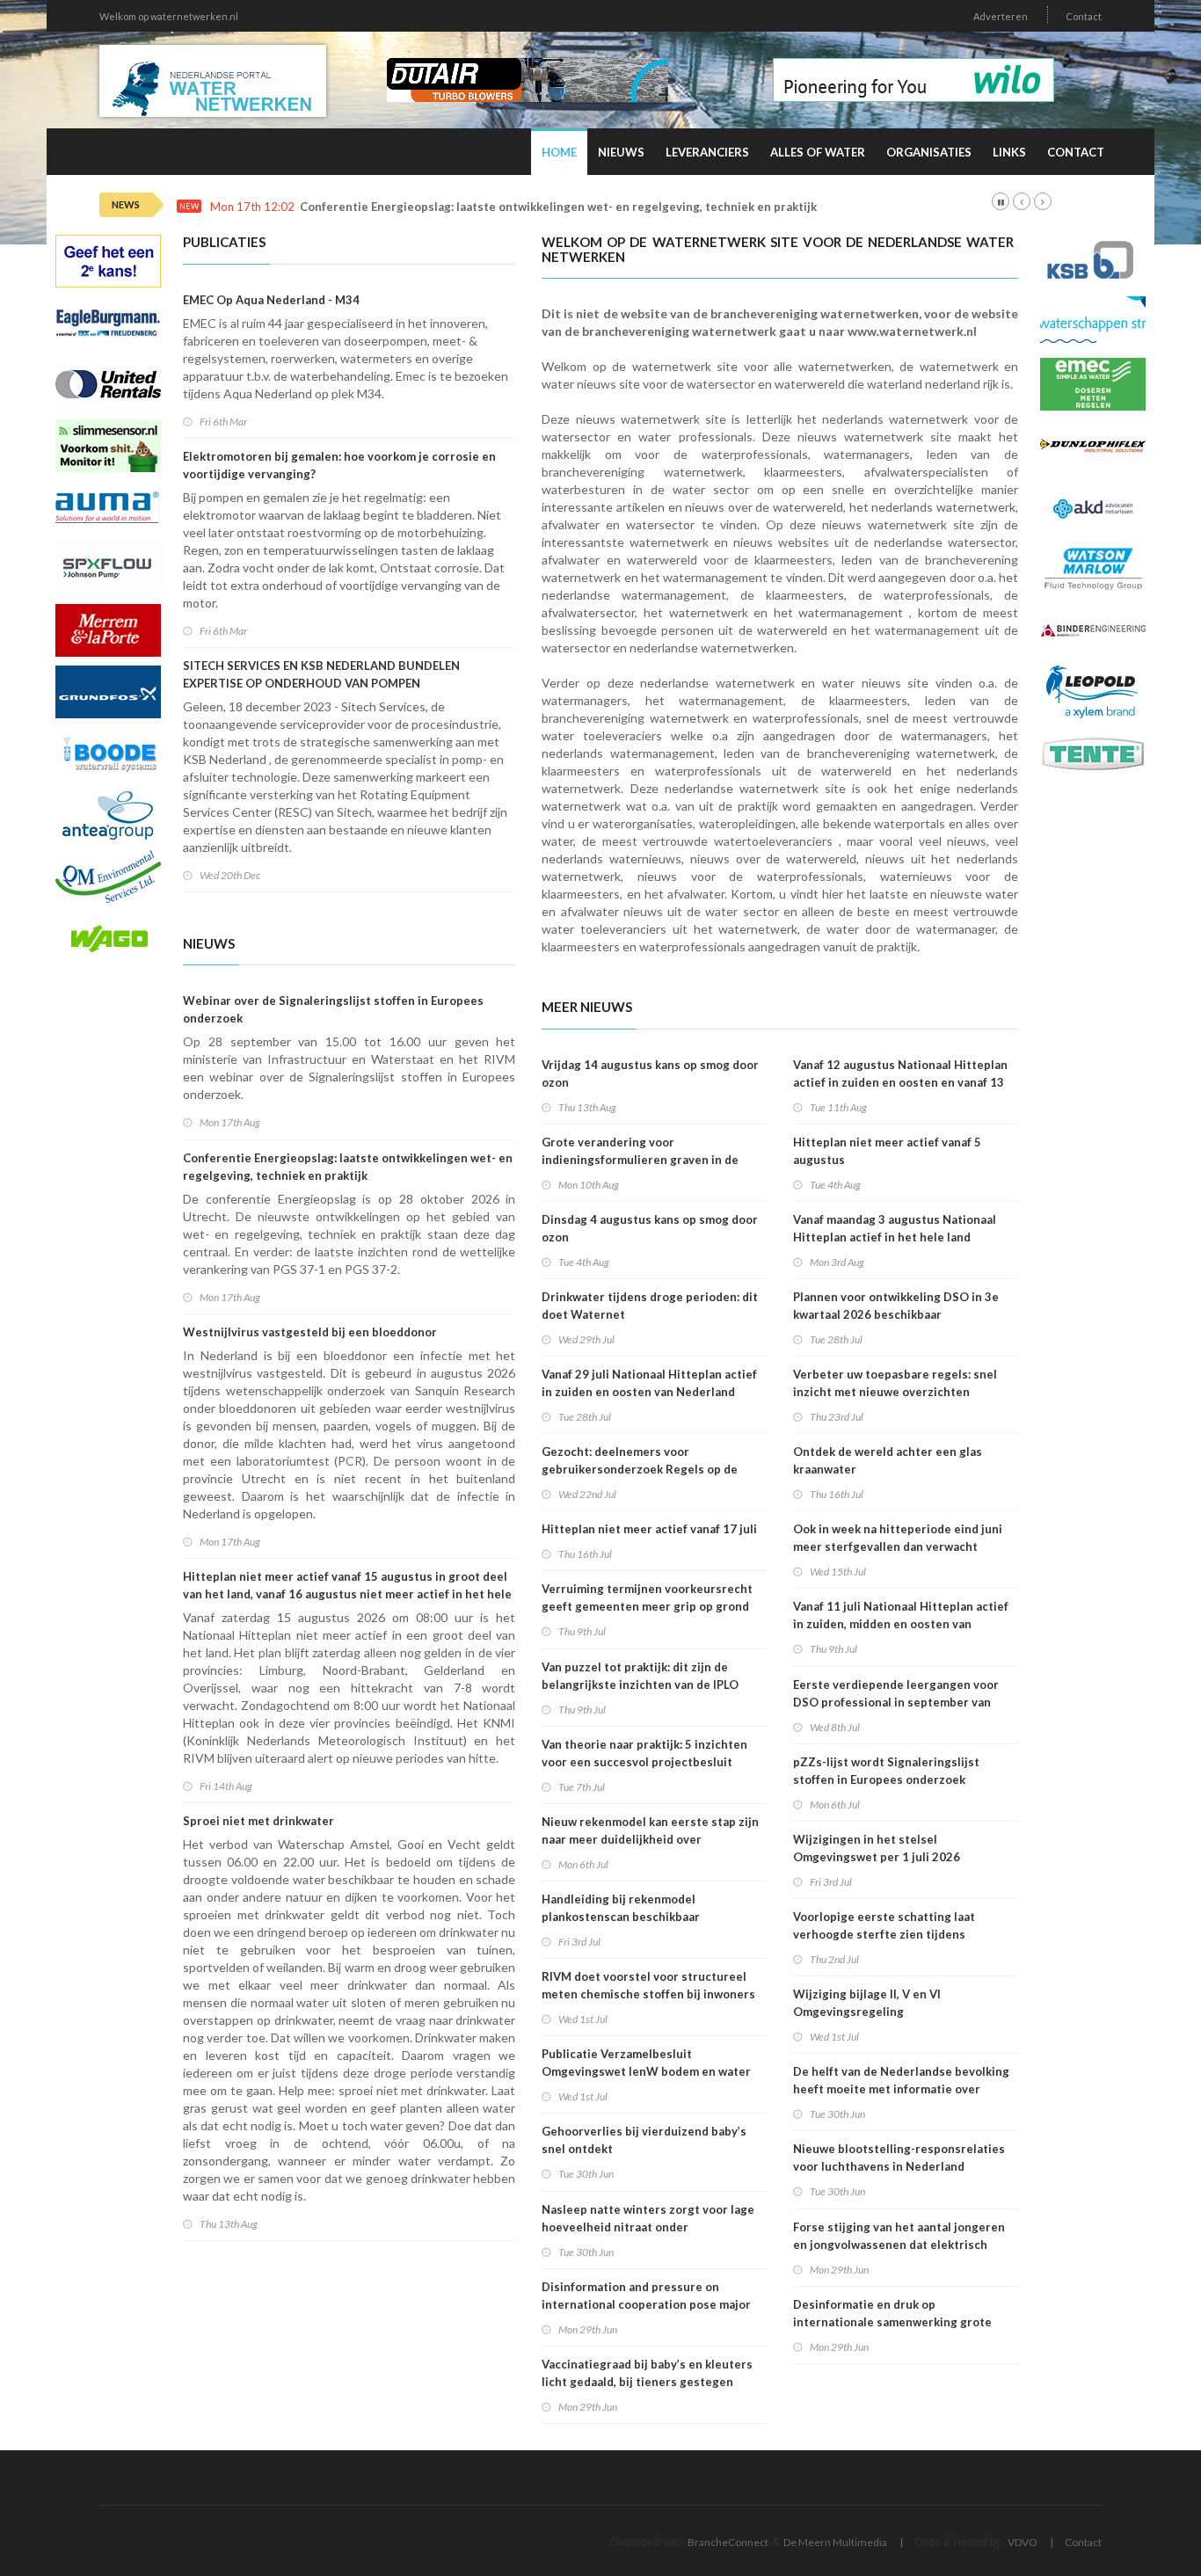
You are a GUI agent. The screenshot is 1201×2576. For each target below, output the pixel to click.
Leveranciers (707, 152)
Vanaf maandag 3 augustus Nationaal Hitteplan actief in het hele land (895, 1228)
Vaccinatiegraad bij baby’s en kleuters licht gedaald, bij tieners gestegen (647, 2373)
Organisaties (929, 152)
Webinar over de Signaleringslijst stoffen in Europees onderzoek (333, 1009)
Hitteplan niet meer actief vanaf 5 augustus (887, 1151)
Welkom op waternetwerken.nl (169, 16)
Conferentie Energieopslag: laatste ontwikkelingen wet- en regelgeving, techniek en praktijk (558, 207)
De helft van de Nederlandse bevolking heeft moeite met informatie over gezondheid (901, 2089)
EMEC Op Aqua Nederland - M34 (271, 300)
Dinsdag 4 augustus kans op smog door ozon (650, 1228)
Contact (1084, 16)
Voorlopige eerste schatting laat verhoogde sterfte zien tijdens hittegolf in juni (884, 1934)
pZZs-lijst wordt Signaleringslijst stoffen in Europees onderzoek (886, 1771)
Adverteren (1001, 16)
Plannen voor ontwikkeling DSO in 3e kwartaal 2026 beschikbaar (896, 1306)
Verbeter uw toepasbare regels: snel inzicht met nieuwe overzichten (895, 1383)
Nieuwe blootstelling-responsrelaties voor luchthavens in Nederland (899, 2158)
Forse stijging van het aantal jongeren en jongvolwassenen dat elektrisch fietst (899, 2245)
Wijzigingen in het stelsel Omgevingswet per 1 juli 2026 (877, 1848)
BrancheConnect (728, 2542)
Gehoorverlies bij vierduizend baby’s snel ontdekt (644, 2140)
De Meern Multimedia (835, 2542)
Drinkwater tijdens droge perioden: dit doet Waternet (650, 1306)
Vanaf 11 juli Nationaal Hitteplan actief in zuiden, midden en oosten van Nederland (901, 1624)
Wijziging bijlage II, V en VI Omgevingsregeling (867, 2003)
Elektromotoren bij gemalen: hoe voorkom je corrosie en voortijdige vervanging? (339, 465)
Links (1009, 152)
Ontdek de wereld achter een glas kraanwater (888, 1460)
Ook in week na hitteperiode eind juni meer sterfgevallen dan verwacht (898, 1538)
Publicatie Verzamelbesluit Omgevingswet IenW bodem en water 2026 (646, 2071)
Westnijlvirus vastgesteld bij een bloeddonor (310, 1332)
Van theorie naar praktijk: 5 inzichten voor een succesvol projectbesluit (644, 1753)
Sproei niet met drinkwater (258, 1821)
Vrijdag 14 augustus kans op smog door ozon (650, 1073)
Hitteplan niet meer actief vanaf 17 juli (649, 1529)
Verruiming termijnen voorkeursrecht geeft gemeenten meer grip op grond (647, 1597)
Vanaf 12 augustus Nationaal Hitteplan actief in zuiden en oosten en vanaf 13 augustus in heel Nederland (900, 1082)
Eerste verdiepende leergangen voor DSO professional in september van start (896, 1702)
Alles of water (818, 152)
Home (559, 152)
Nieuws (621, 152)
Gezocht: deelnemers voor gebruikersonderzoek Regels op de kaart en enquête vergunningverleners (650, 1469)
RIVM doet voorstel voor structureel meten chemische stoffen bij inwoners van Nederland (648, 1994)
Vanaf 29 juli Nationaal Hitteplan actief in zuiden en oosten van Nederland (649, 1383)
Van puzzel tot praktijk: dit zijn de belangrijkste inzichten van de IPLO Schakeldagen (640, 1685)
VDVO (1023, 2542)
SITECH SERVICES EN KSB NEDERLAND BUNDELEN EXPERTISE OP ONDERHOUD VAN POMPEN (321, 674)
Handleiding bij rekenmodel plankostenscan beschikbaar (621, 1908)
